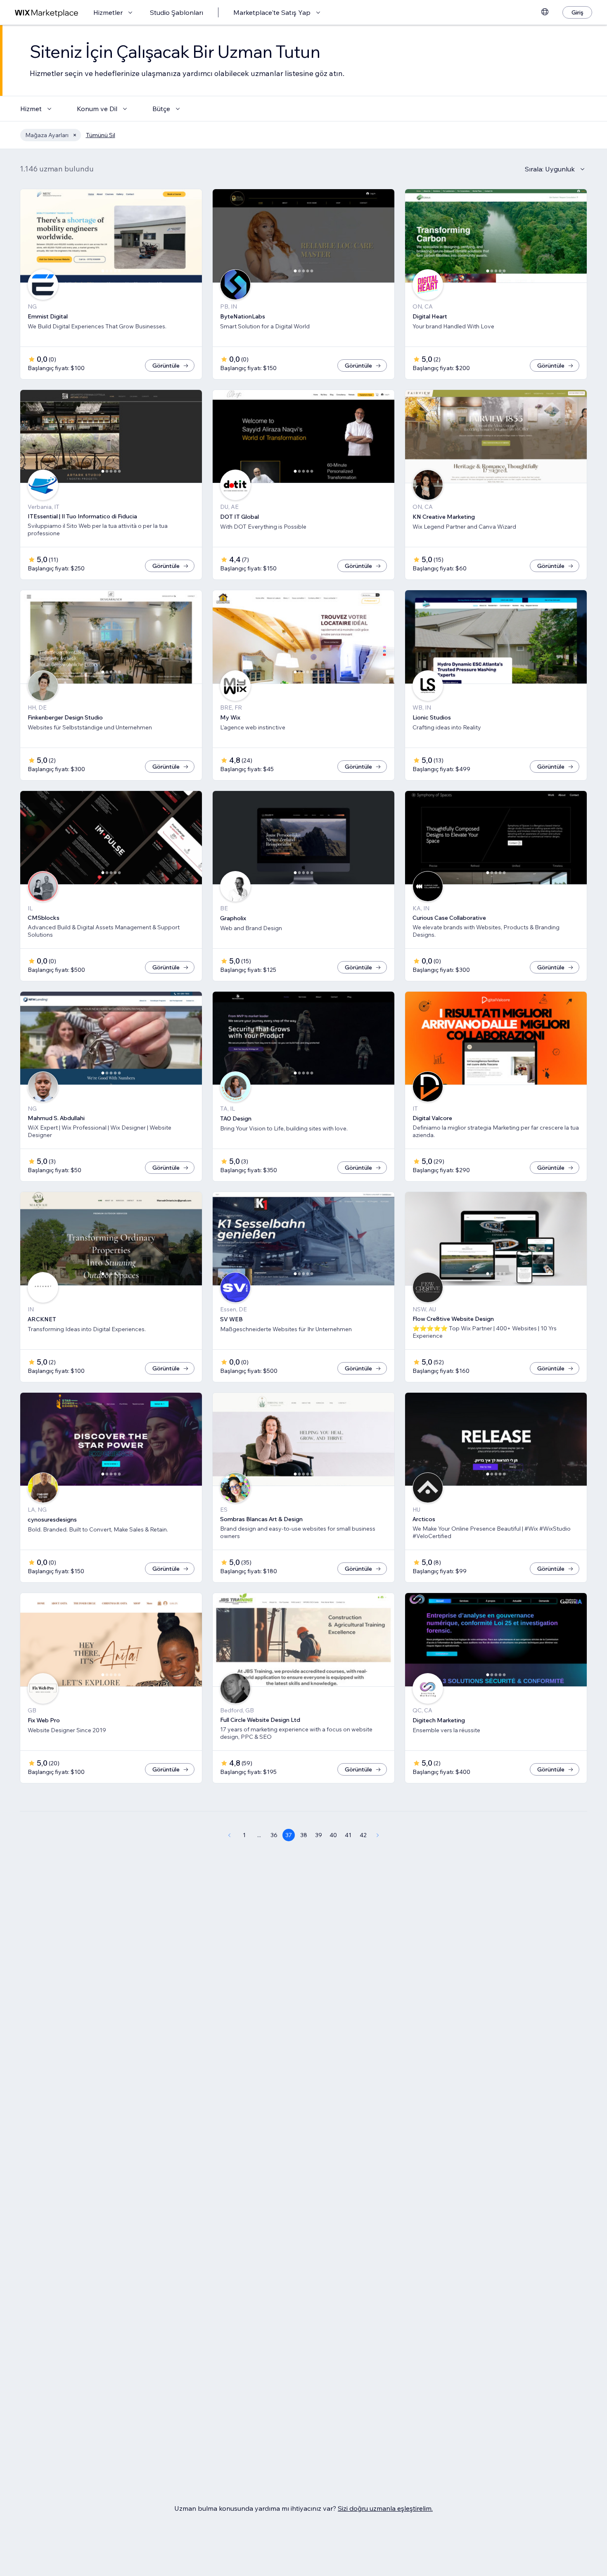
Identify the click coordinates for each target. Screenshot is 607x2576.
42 (363, 1835)
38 (304, 1835)
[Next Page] (378, 1835)
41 (348, 1835)
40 (333, 1835)
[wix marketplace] (47, 13)
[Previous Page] (229, 1835)
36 (274, 1835)
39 (319, 1835)
